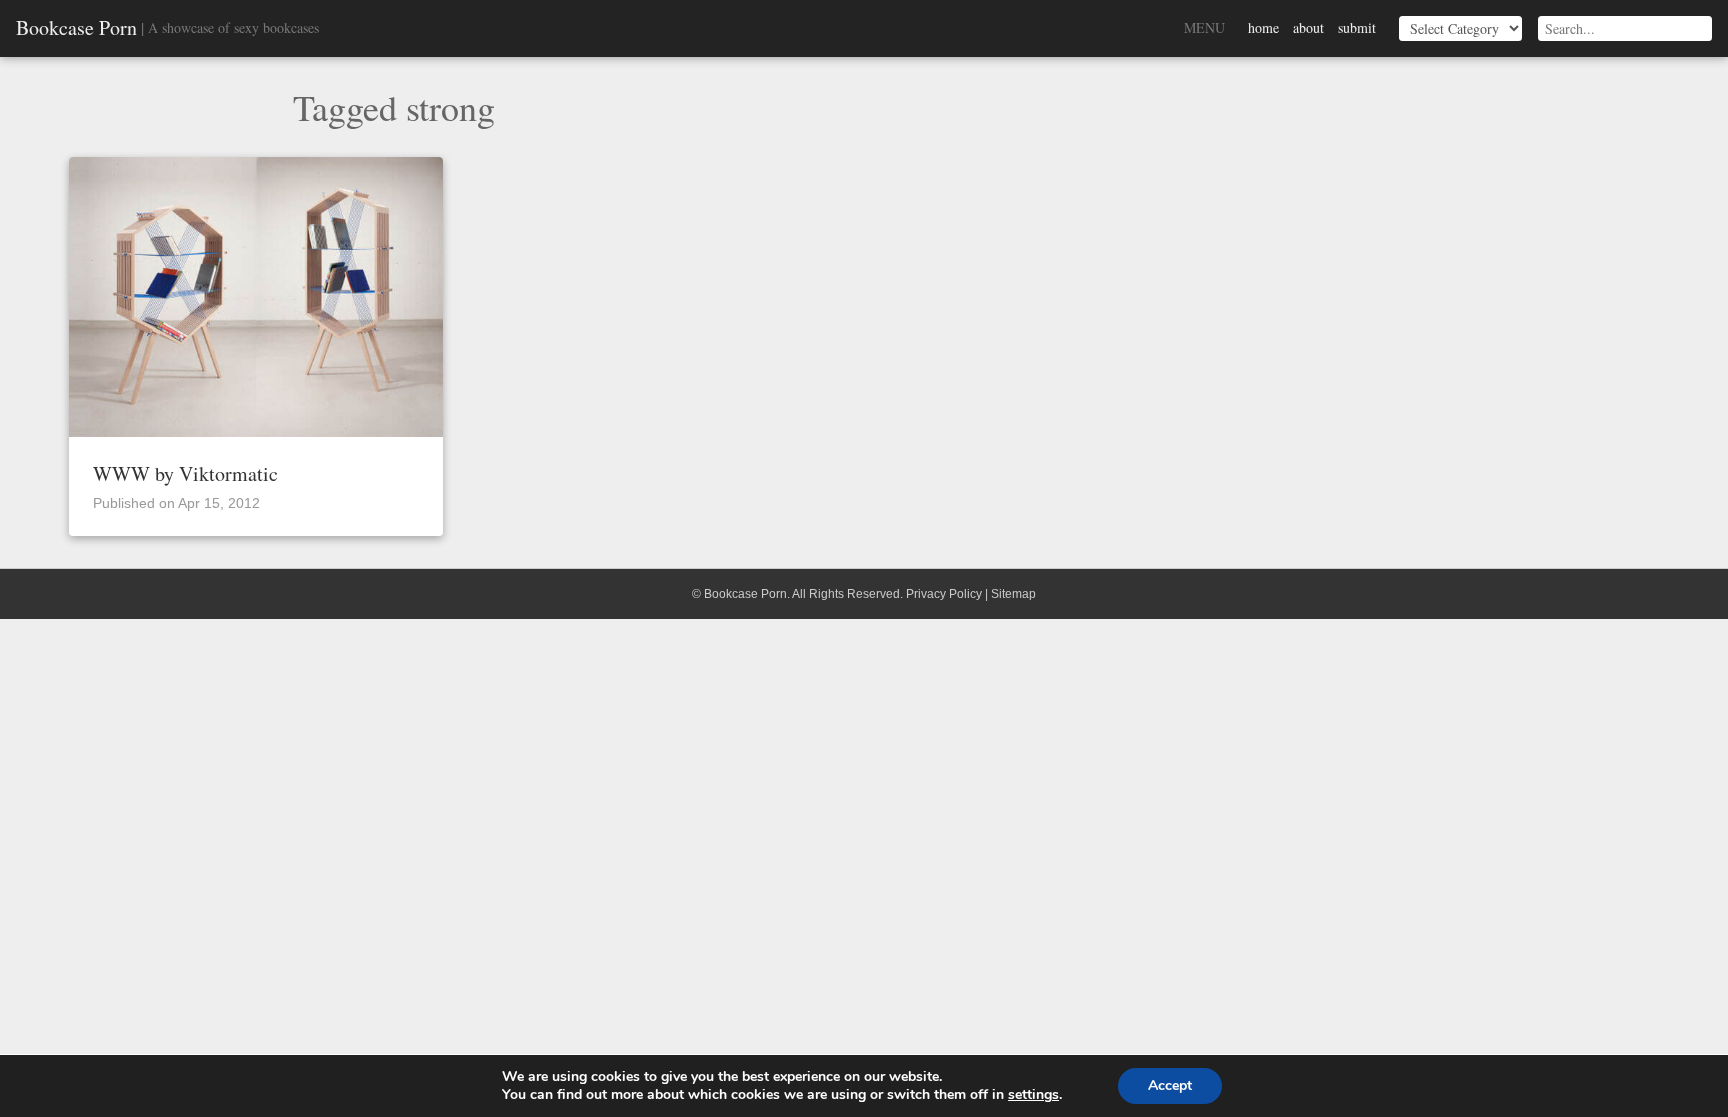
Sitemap (1013, 594)
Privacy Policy (944, 594)
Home (1263, 27)
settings (1033, 1095)
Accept (1170, 1085)
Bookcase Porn (76, 28)
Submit (1357, 27)
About (1308, 27)
